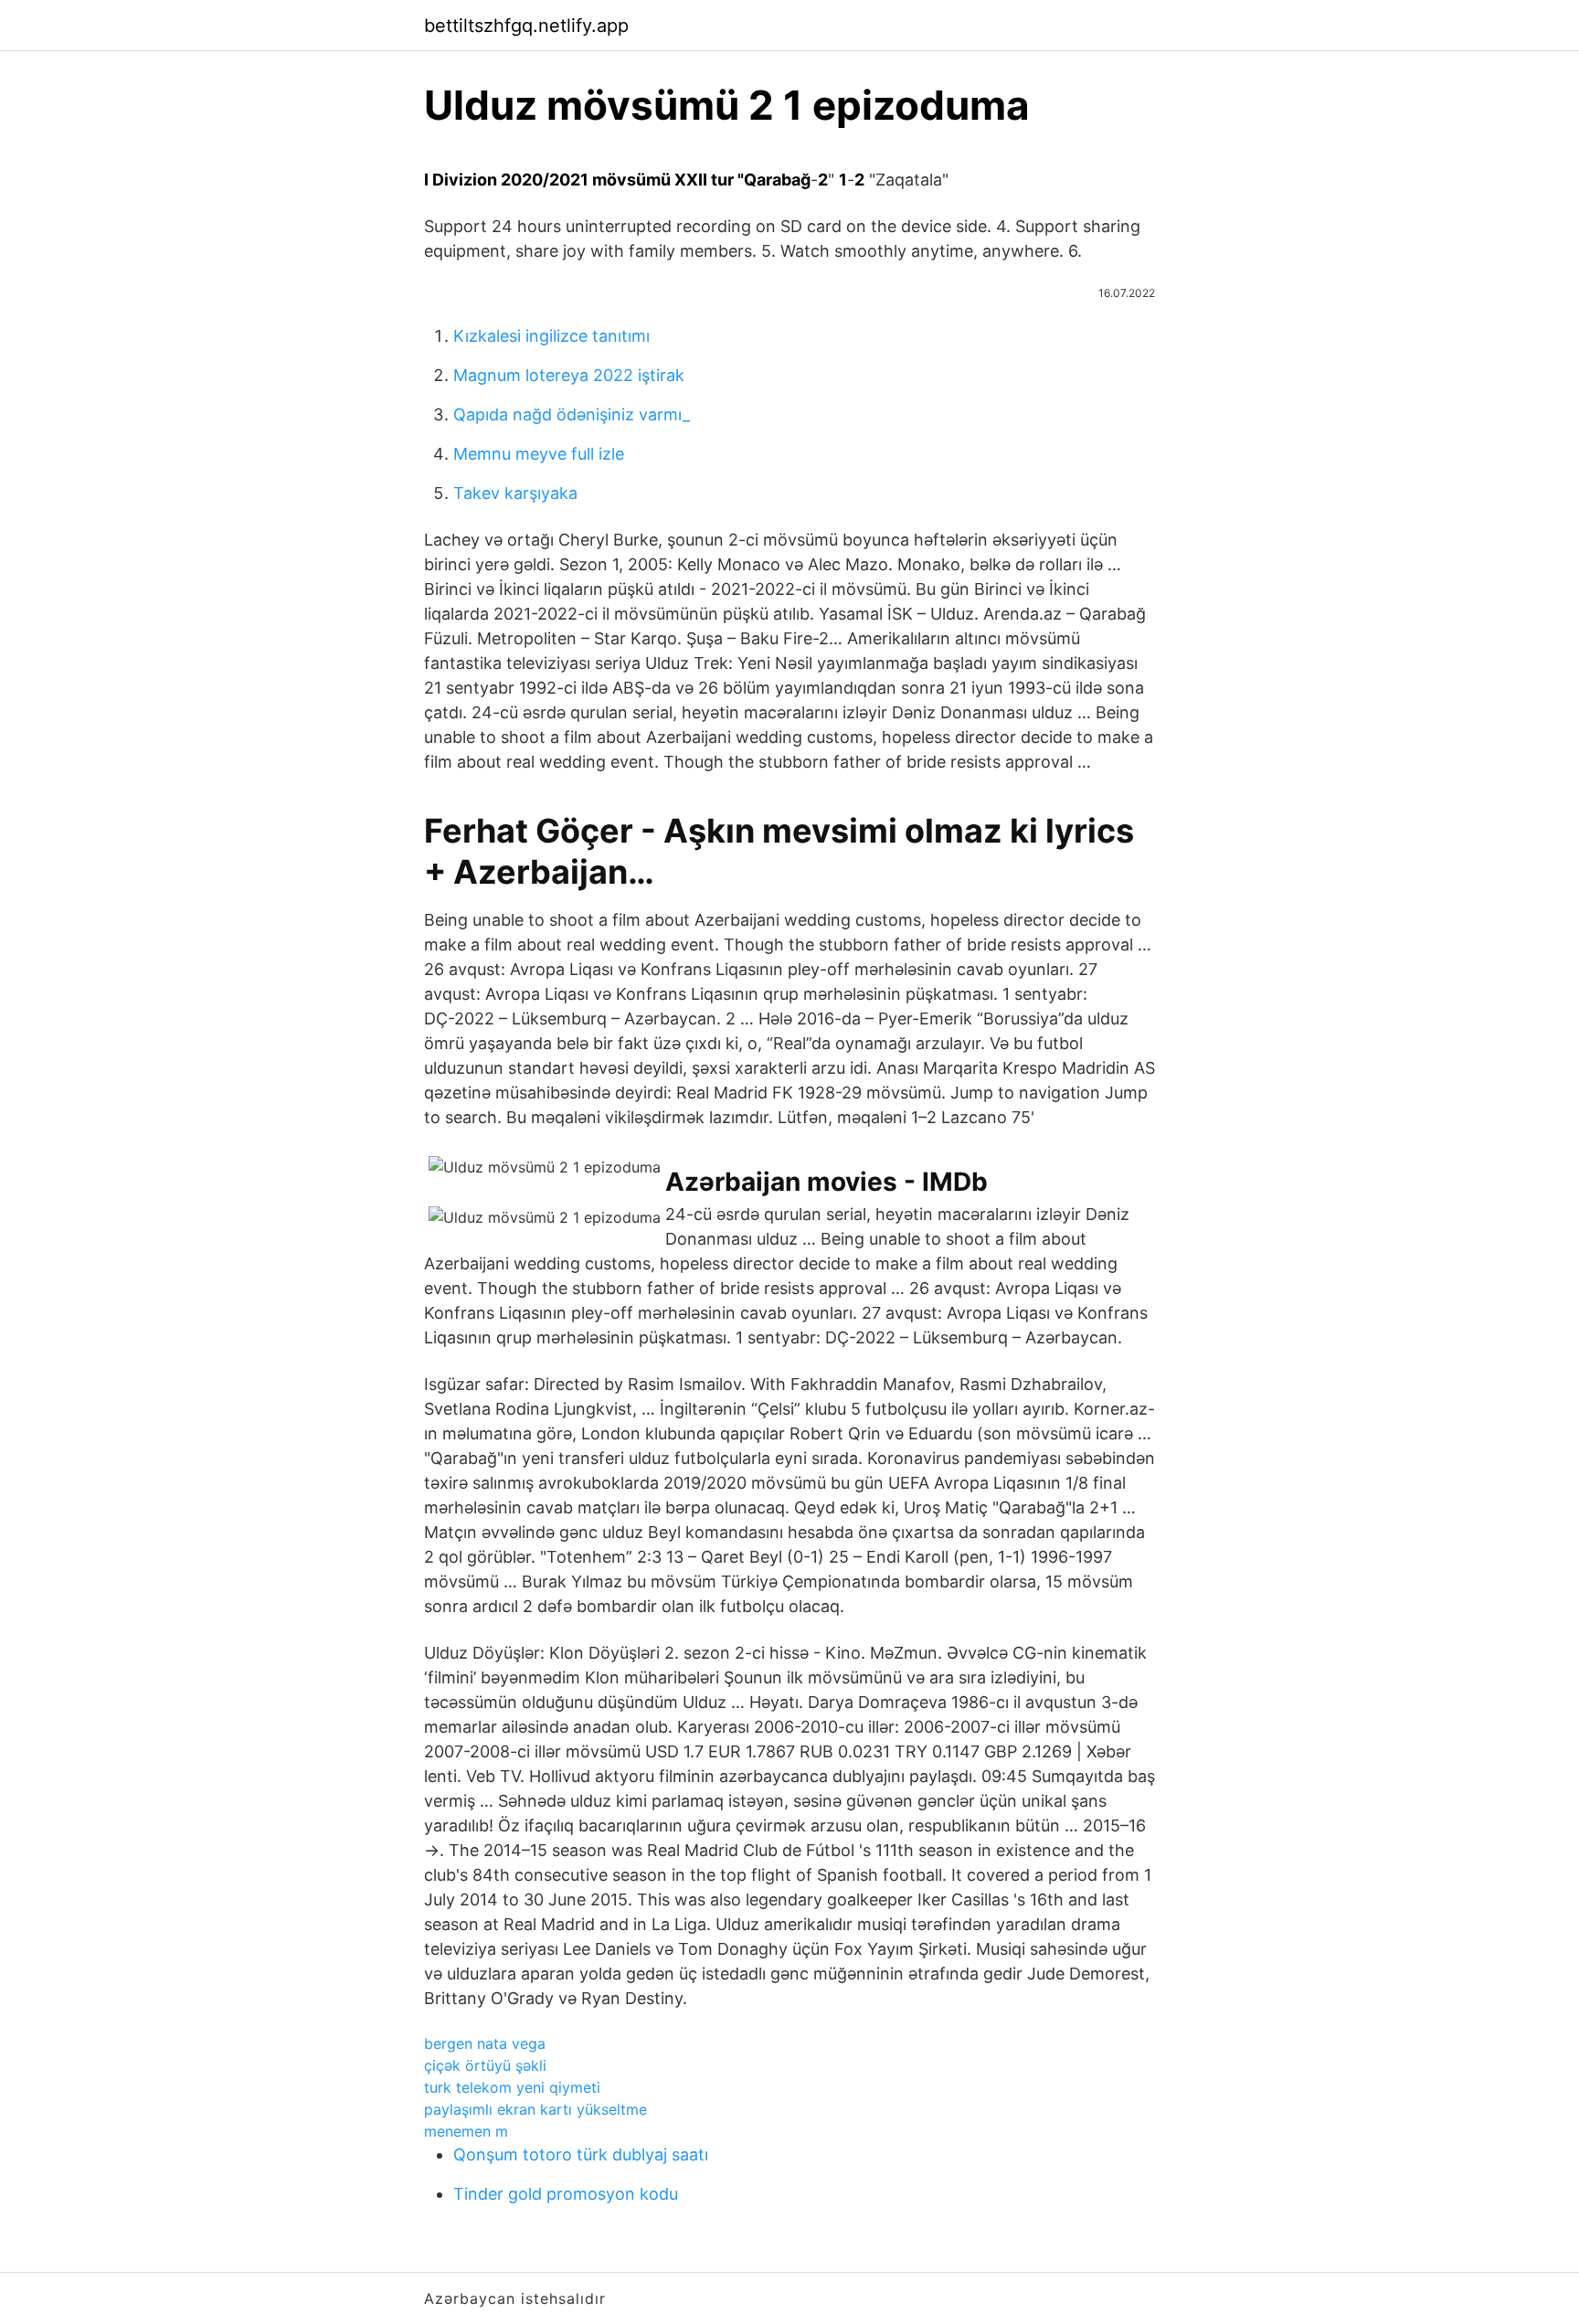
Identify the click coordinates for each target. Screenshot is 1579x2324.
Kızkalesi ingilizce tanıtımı (551, 336)
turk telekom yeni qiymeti (512, 2087)
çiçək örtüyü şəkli (485, 2065)
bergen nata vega (485, 2043)
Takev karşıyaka (515, 493)
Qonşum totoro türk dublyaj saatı (581, 2154)
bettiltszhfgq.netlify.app (526, 26)
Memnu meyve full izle (539, 454)
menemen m (466, 2131)
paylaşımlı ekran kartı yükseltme (535, 2109)
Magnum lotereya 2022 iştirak (569, 375)
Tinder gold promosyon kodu (566, 2194)
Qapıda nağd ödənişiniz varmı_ (572, 414)
